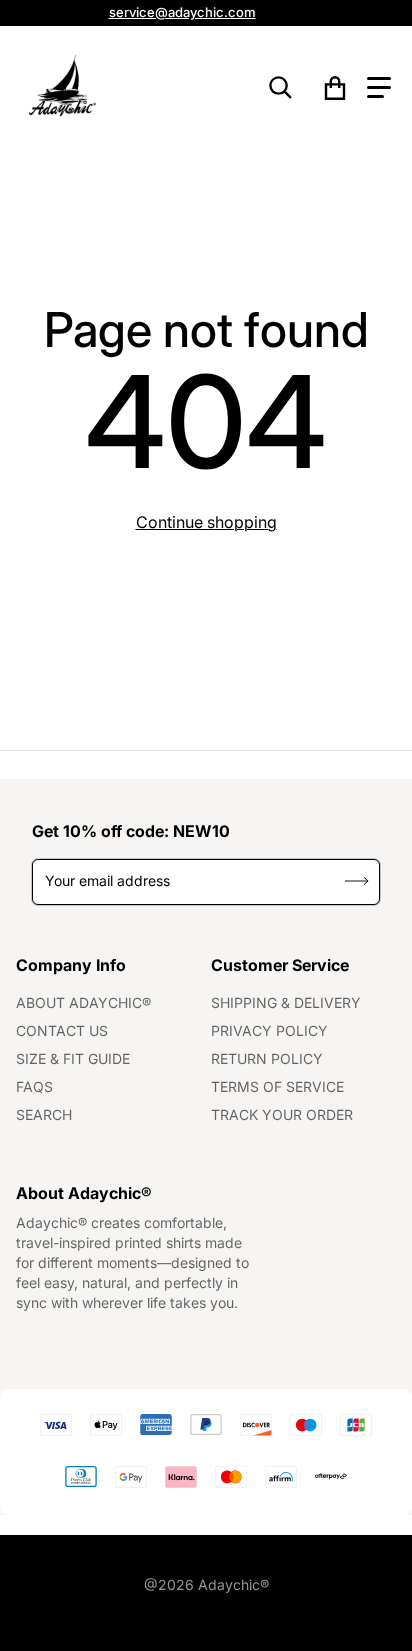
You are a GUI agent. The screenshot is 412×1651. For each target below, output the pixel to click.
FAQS (34, 1086)
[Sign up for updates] (357, 881)
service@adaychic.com (182, 12)
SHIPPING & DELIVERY (286, 1002)
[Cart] (335, 88)
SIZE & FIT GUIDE (73, 1058)
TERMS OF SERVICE (277, 1086)
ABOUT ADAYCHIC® (83, 1002)
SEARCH (44, 1114)
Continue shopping (206, 522)
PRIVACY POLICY (269, 1030)
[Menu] (379, 88)
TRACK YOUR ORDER (282, 1114)
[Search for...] (281, 88)
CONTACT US (62, 1030)
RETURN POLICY (267, 1058)
